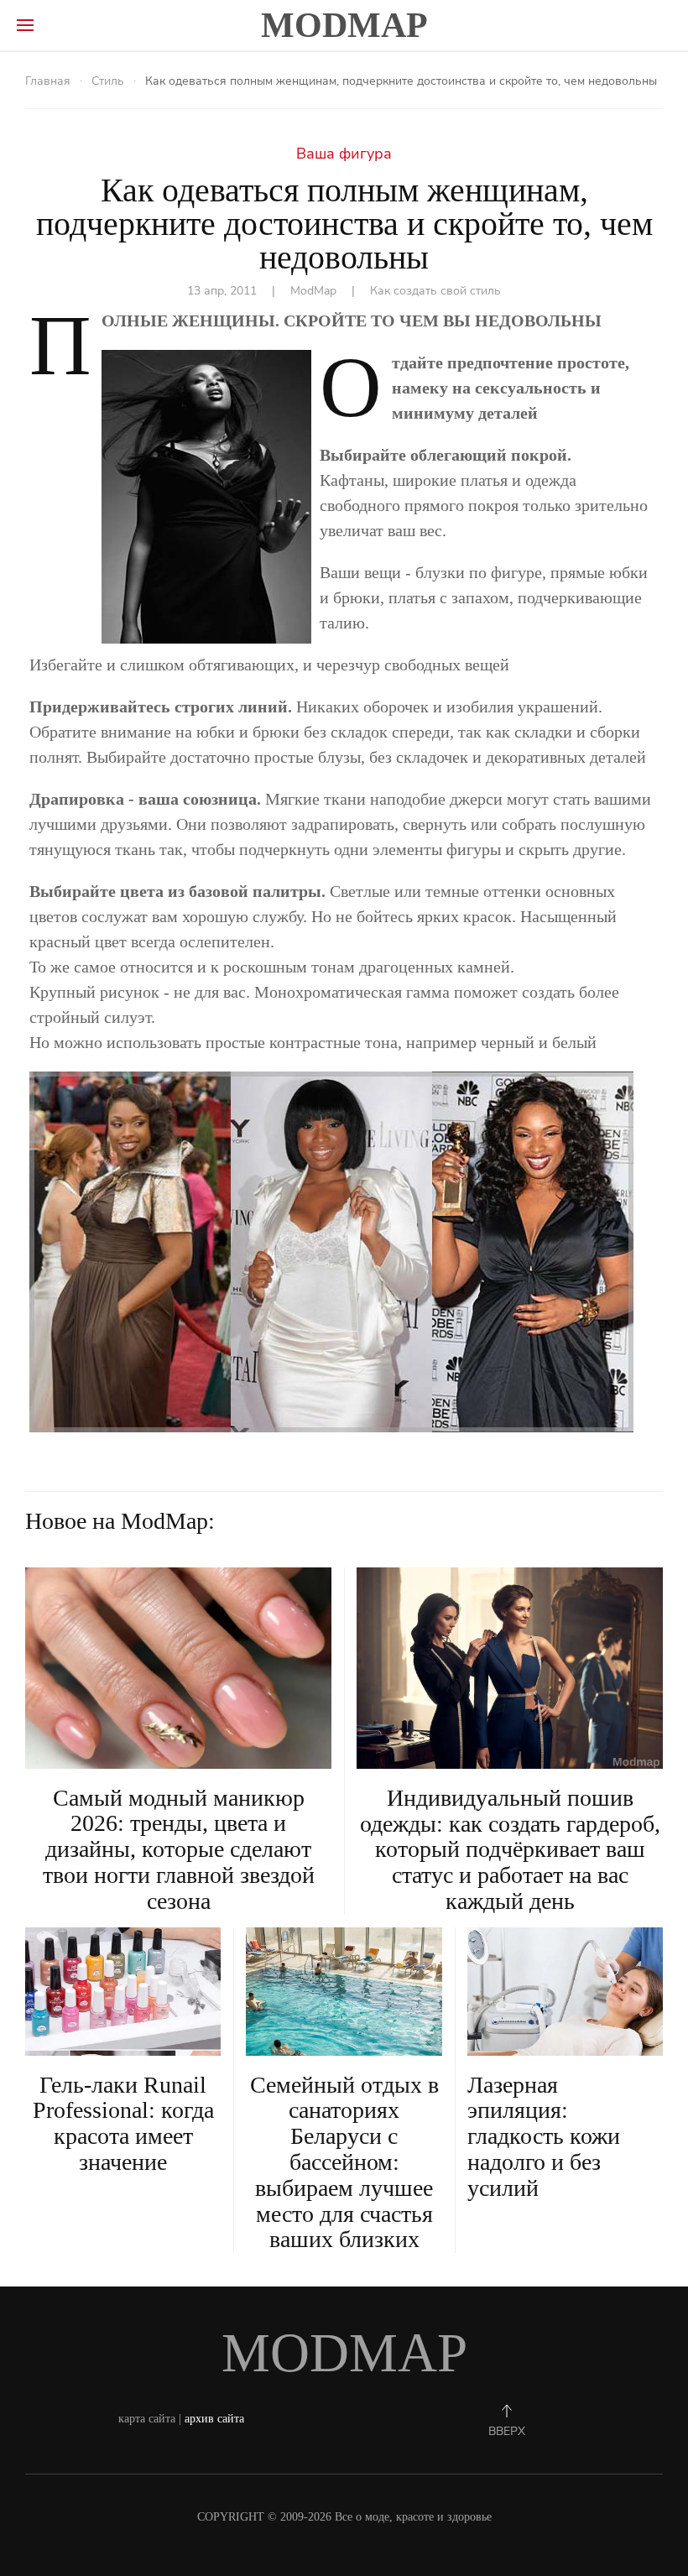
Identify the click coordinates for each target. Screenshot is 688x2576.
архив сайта (214, 2419)
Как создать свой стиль (435, 291)
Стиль (108, 81)
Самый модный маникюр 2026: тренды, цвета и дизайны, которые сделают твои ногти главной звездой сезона (179, 1849)
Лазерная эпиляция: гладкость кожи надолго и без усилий (544, 2136)
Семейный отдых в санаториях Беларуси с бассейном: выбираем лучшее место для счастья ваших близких (344, 2162)
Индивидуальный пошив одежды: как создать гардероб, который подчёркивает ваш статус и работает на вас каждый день (510, 1849)
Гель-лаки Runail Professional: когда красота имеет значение (123, 2123)
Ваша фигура (344, 154)
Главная (48, 81)
